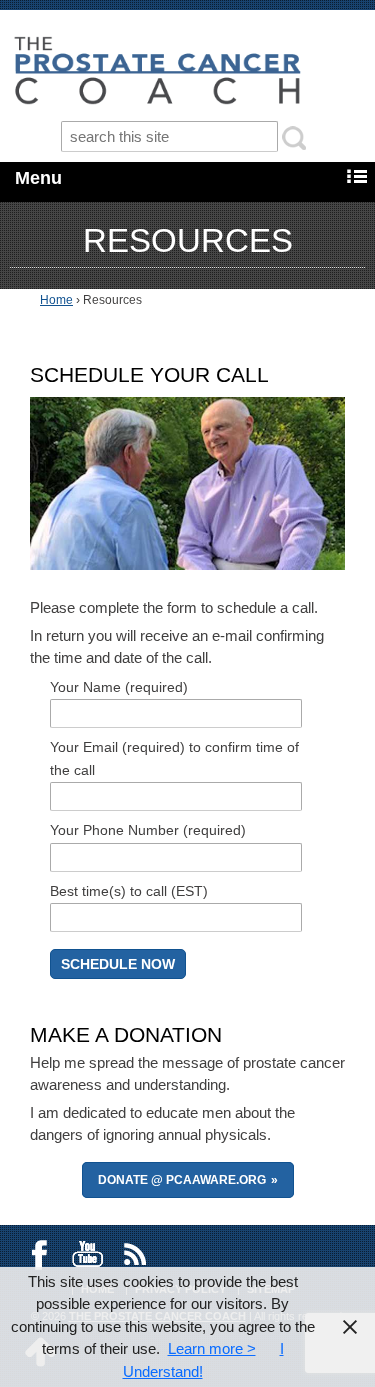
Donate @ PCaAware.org (182, 1180)
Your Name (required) (119, 687)
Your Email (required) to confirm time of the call (174, 759)
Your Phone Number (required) (148, 830)
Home (56, 300)
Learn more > (212, 1348)
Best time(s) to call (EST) (129, 891)
